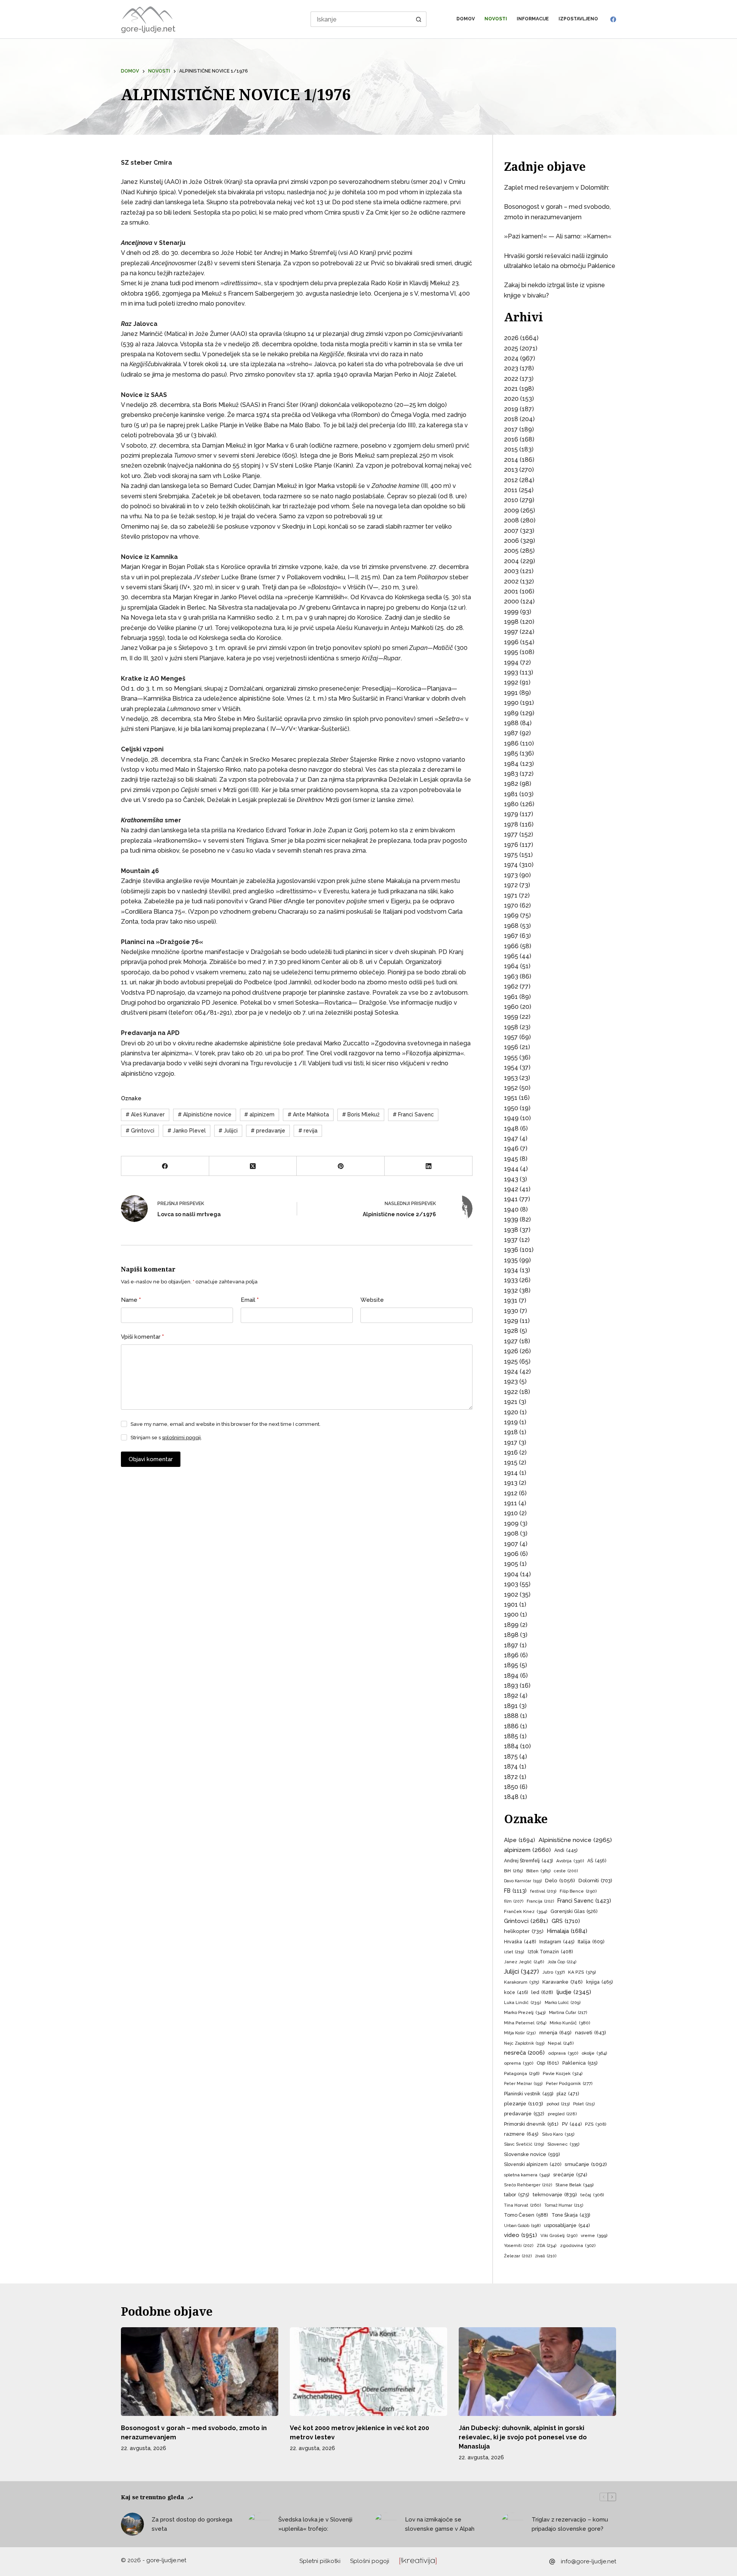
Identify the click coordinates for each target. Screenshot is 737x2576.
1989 (511, 713)
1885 (511, 1736)
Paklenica (580, 2063)
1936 (511, 1250)
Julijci (228, 1131)
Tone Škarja (571, 2215)
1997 (511, 632)
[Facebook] (613, 19)
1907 (511, 1544)
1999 (511, 612)
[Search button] (419, 19)
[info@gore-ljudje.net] (552, 2562)
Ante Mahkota (308, 1114)
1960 (511, 1007)
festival (543, 1891)
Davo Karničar (523, 1881)
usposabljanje (567, 2225)
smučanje (586, 2164)
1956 (511, 1047)
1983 (511, 774)
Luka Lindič (523, 2003)
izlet (514, 1952)
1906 (511, 1554)
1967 (511, 936)
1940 (511, 1209)
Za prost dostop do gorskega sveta (192, 2524)
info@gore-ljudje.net (588, 2561)
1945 (511, 1159)
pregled (562, 2114)
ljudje (574, 1992)
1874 (511, 1767)
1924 (511, 1371)
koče (516, 1992)
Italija (591, 1942)
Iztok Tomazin (550, 1952)
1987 (511, 733)
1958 (511, 1027)
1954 (511, 1067)
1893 (511, 1686)
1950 (511, 1108)
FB (515, 1891)
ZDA (547, 2246)
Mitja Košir (520, 2033)
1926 (511, 1351)
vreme (594, 2235)
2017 (511, 429)
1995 (511, 652)
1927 (511, 1341)
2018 (511, 419)
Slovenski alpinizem (533, 2164)
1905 (511, 1564)
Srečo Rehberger (528, 2185)
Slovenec (563, 2144)
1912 (511, 1493)
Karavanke (563, 1982)
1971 (511, 895)
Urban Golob (522, 2226)
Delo (560, 1880)
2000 (511, 601)
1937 (511, 1240)
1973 (511, 875)
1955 (511, 1057)
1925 (511, 1362)
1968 (511, 926)
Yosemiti (519, 2246)
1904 (511, 1574)
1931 (511, 1300)
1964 (511, 966)
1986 (511, 743)
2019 (511, 409)
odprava (563, 2053)
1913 (511, 1483)
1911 (511, 1503)
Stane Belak (574, 2185)
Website (372, 1300)
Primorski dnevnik (531, 2124)
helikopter (524, 1931)
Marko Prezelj (525, 2012)
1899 (511, 1625)
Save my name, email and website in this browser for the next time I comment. (226, 1424)
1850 (511, 1787)
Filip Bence (578, 1891)
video (521, 2235)
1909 (511, 1524)
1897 (511, 1645)
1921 (511, 1402)
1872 (511, 1777)
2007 (511, 531)
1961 (511, 997)
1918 (511, 1432)
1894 (511, 1676)
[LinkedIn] (429, 1166)
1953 (511, 1078)
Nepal (561, 2043)
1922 (511, 1392)
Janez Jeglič (524, 1962)
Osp (548, 2063)
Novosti (496, 19)
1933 (511, 1280)
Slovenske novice (532, 2154)
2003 (511, 571)
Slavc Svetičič (524, 2144)
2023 (511, 368)
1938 (511, 1230)
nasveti (591, 2033)
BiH (513, 1871)
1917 (511, 1443)
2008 (511, 520)
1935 (511, 1260)
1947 (511, 1138)
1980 (511, 804)
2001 (511, 591)
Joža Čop (562, 1962)
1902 (511, 1595)
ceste (566, 1871)
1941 (511, 1199)
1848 (511, 1797)
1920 (511, 1412)
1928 (511, 1331)
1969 (511, 915)
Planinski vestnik (529, 2094)
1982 (511, 784)
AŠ (597, 1861)
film (514, 1901)
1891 (511, 1706)
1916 (511, 1453)
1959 (511, 1017)
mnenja (555, 2033)
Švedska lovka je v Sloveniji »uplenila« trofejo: (315, 2524)
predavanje (268, 1131)
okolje (594, 2053)
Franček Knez (525, 1911)
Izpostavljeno (578, 19)
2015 (511, 449)
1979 (511, 814)
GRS (566, 1921)
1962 (511, 986)
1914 (511, 1473)
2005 (511, 551)
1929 (511, 1321)
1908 (511, 1534)
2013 (511, 470)
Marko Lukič (563, 2003)
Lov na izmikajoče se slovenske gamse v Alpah (440, 2524)
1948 (511, 1128)
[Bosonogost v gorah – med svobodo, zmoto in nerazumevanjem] (200, 2372)
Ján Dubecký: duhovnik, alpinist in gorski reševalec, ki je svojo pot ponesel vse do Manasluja (523, 2437)
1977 (511, 834)
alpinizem (259, 1114)
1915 (511, 1462)
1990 (511, 703)
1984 (511, 764)
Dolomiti (595, 1881)
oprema (519, 2063)
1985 (511, 753)
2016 (511, 439)
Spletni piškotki (320, 2561)
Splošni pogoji (370, 2561)
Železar (518, 2256)
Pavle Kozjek (563, 2073)
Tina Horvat (522, 2205)
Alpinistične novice (205, 1114)
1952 (511, 1088)
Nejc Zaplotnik (524, 2043)
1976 (511, 845)
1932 (511, 1290)
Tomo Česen (526, 2215)
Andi (566, 1850)
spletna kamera (527, 2175)
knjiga (599, 1982)
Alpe (520, 1840)
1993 (511, 672)
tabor (517, 2195)
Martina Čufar (568, 2013)
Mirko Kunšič (570, 2023)
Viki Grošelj (559, 2235)
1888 (511, 1716)
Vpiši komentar (142, 1337)
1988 (511, 723)
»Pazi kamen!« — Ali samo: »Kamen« (558, 236)
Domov (466, 19)
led (542, 1992)
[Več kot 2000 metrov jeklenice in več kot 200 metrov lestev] (368, 2372)
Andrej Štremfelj (528, 1861)
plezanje (524, 2103)
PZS (596, 2124)
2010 (511, 500)
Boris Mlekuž (361, 1114)
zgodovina (578, 2245)
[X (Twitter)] (253, 1166)
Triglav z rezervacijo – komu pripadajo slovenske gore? (570, 2524)
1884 (511, 1746)
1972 (511, 885)
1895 (511, 1665)
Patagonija (522, 2073)
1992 (511, 682)
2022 (511, 379)
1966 (511, 946)
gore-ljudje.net (148, 29)
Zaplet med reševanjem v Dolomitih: (557, 188)
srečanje (570, 2175)
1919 (511, 1422)
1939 (511, 1219)
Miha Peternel (525, 2023)
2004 (511, 561)
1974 (511, 865)
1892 (511, 1696)
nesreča (524, 2053)
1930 (511, 1311)
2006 (511, 541)
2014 (511, 460)
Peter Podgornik (569, 2083)
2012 (511, 480)
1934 (511, 1270)
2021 (511, 389)
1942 (511, 1189)
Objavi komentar (151, 1459)
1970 (511, 905)
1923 (511, 1381)
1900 (511, 1615)
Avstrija (570, 1861)
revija (308, 1131)
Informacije (533, 19)
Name (131, 1300)
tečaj (592, 2195)
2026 (511, 338)
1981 (511, 794)
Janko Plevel (187, 1131)
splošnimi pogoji (181, 1438)
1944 (511, 1169)
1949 (511, 1118)
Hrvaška (520, 1942)
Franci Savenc (413, 1114)
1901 (511, 1605)
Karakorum (521, 1982)
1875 (511, 1757)
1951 (511, 1098)
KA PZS (582, 1972)
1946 (511, 1148)
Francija (540, 1901)
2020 (511, 399)
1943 (511, 1179)
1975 (511, 855)
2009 (511, 510)
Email (250, 1300)
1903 (511, 1584)
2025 (511, 348)
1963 (511, 976)
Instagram (557, 1942)
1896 (511, 1655)
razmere (521, 2134)
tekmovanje (555, 2194)
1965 (511, 956)
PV (572, 2124)
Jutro (554, 1972)
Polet (584, 2104)
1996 (511, 642)
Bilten (538, 1871)
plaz (568, 2094)
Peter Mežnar (523, 2083)
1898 (511, 1635)
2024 (511, 358)
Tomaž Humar (564, 2205)
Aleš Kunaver (145, 1114)
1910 (511, 1513)
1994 (511, 662)
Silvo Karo (558, 2134)
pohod (558, 2104)
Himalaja (567, 1931)
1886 (511, 1726)
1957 (511, 1037)
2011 (511, 490)
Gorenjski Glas (574, 1911)
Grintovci (140, 1131)
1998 (511, 622)
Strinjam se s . (166, 1438)
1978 (511, 824)
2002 (511, 581)
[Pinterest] (341, 1166)
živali (546, 2256)
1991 (511, 693)
